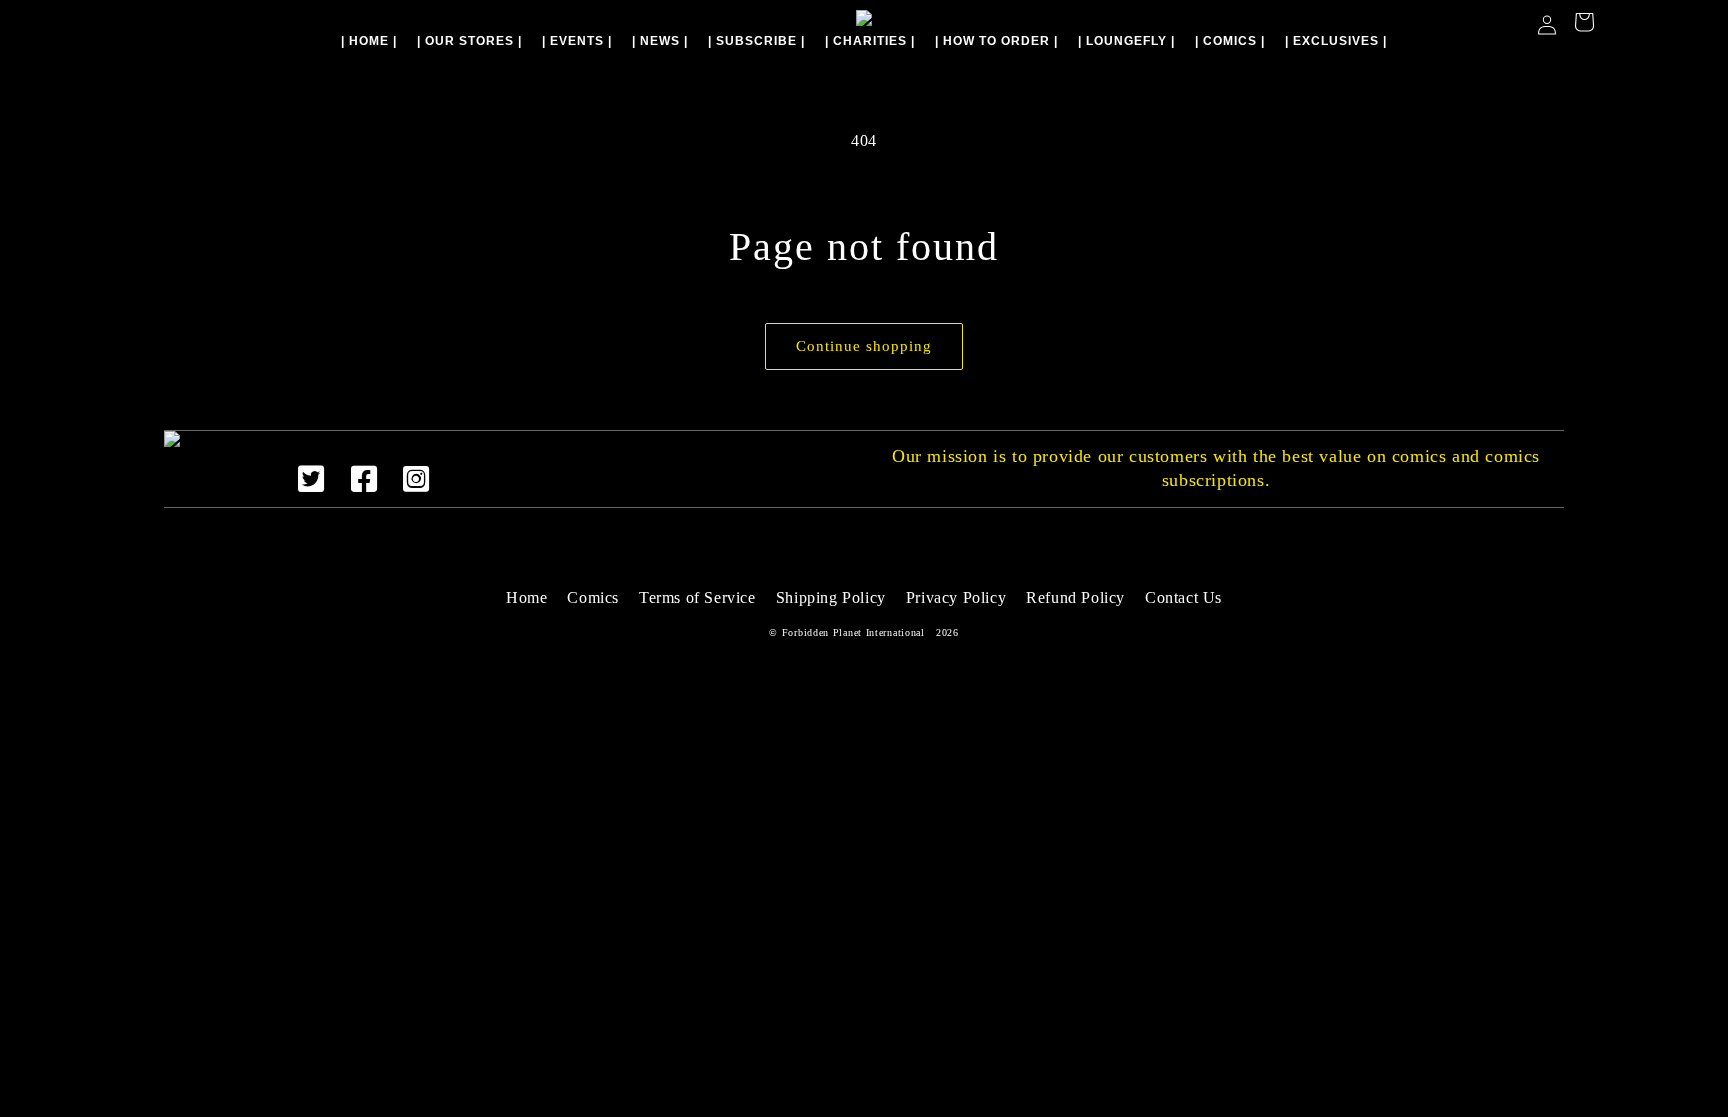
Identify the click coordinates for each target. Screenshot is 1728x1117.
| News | (660, 41)
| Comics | (1230, 41)
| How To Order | (996, 41)
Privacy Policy (956, 597)
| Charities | (870, 41)
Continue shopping (864, 346)
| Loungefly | (1126, 41)
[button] (1584, 24)
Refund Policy (1075, 597)
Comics (593, 597)
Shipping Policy (831, 597)
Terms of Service (697, 597)
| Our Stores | (469, 41)
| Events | (577, 41)
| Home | (369, 41)
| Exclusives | (1336, 41)
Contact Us (1183, 597)
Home (526, 597)
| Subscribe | (756, 41)
